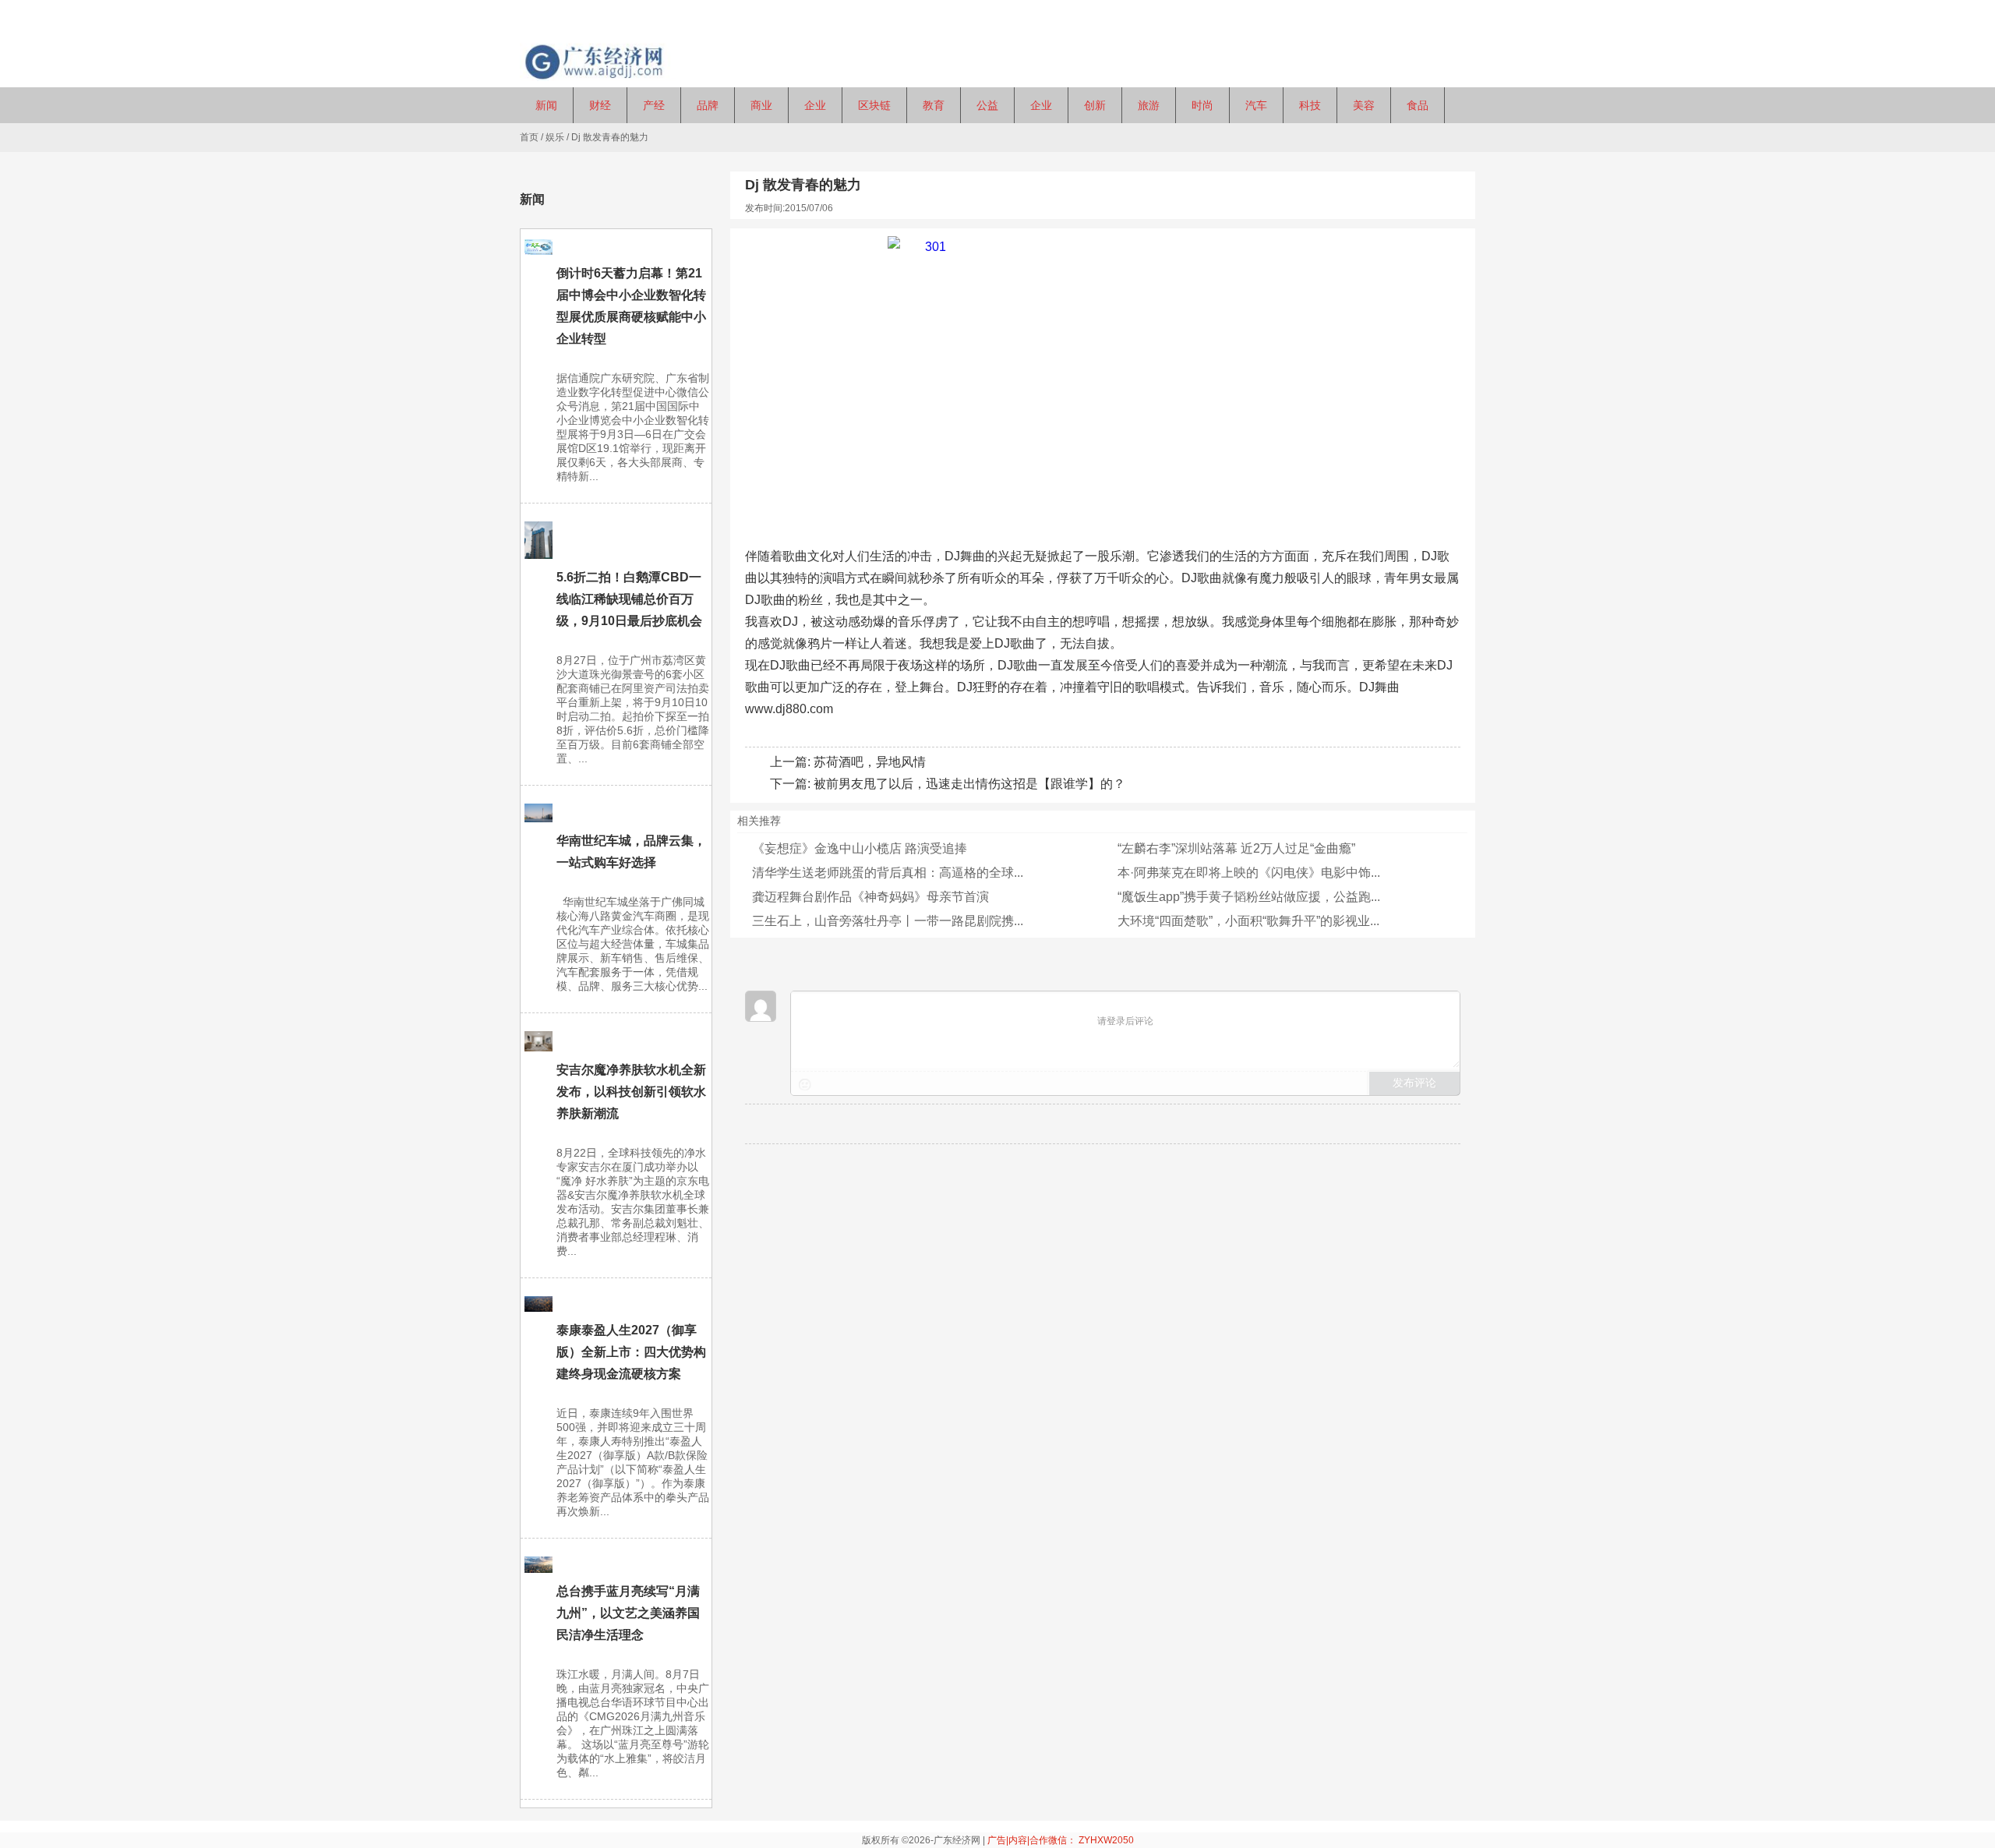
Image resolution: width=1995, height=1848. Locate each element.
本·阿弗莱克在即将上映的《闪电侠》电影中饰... (1249, 873)
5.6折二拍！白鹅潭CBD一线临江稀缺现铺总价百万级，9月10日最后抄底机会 (629, 599)
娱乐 (555, 137)
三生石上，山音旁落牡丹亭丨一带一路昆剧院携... (888, 921)
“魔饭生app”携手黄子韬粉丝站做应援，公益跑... (1249, 897)
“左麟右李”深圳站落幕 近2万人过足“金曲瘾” (1236, 848)
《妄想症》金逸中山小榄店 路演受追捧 (860, 848)
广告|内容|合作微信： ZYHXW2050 (1061, 1840)
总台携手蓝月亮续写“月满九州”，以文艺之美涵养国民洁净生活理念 (628, 1613)
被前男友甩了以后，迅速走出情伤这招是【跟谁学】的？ (969, 784)
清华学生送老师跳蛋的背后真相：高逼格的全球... (888, 873)
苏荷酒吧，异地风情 (870, 762)
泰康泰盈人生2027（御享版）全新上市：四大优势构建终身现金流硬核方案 (631, 1352)
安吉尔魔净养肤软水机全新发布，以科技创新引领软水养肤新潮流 (631, 1092)
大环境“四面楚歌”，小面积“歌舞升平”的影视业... (1248, 921)
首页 (529, 137)
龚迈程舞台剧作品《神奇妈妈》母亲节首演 (870, 897)
